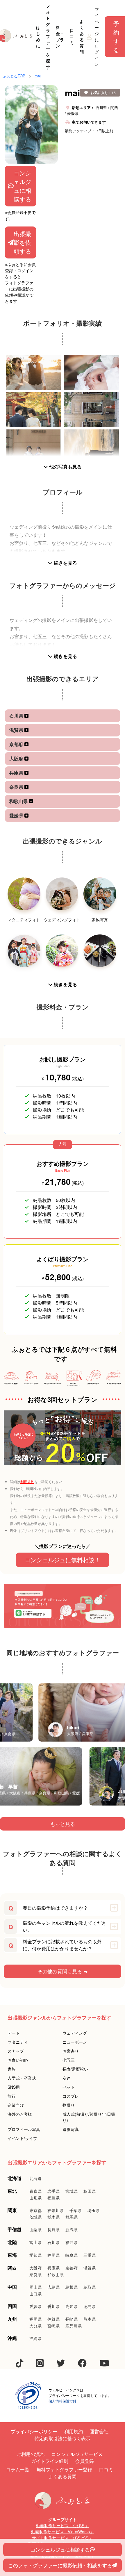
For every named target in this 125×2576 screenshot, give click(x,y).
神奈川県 (56, 2210)
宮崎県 (53, 2326)
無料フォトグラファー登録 (64, 2469)
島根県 (72, 2287)
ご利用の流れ (31, 2454)
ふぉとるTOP (14, 76)
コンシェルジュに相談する (22, 186)
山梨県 (35, 2229)
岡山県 (35, 2287)
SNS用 (14, 2087)
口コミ (72, 36)
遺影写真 (71, 2129)
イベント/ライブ (22, 2138)
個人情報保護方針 (63, 2401)
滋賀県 (17, 730)
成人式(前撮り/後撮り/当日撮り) (89, 2117)
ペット (69, 2087)
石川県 (17, 716)
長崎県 (72, 2319)
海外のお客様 (20, 2114)
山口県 (35, 2294)
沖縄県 (35, 2338)
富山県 (35, 2242)
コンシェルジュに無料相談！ (63, 1560)
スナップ (16, 2051)
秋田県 (90, 2191)
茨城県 (35, 2217)
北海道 (35, 2178)
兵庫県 (17, 773)
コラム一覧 (18, 2469)
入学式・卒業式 (22, 2078)
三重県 (90, 2255)
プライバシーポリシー (34, 2431)
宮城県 (72, 2191)
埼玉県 (94, 2210)
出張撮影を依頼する (22, 242)
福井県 (72, 2242)
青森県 (35, 2191)
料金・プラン (60, 36)
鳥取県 (90, 2287)
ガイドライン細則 (50, 2461)
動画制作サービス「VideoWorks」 (63, 2532)
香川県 (53, 2306)
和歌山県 (19, 801)
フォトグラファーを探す (48, 36)
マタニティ (18, 2042)
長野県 (53, 2229)
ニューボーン (75, 2042)
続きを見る (65, 563)
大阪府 (17, 758)
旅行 (12, 2096)
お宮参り (71, 2051)
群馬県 (72, 2217)
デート (14, 2033)
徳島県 (90, 2306)
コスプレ (71, 2096)
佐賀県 (53, 2319)
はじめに (38, 36)
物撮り (69, 2105)
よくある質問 (82, 36)
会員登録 (85, 2461)
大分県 (35, 2326)
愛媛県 (17, 815)
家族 (12, 2069)
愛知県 (35, 2255)
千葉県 (76, 2210)
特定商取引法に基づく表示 (63, 2438)
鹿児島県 (74, 2326)
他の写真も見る (65, 467)
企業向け (16, 2105)
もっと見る (63, 1824)
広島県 (53, 2287)
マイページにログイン (97, 36)
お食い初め (18, 2060)
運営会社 (99, 2431)
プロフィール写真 (24, 2129)
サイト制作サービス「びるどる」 (63, 2538)
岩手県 (53, 2191)
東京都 (35, 2210)
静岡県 (53, 2255)
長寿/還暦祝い (75, 2069)
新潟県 (72, 2229)
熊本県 (90, 2319)
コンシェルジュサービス (77, 2454)
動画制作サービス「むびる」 (63, 2525)
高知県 (72, 2306)
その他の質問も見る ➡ (63, 1971)
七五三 (69, 2060)
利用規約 (27, 1481)
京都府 (17, 744)
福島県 (53, 2198)
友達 (67, 2078)
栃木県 (53, 2217)
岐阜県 (72, 2255)
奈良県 (17, 787)
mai (38, 76)
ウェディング (75, 2033)
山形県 (35, 2198)
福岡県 (35, 2319)
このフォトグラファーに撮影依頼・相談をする (60, 2565)
